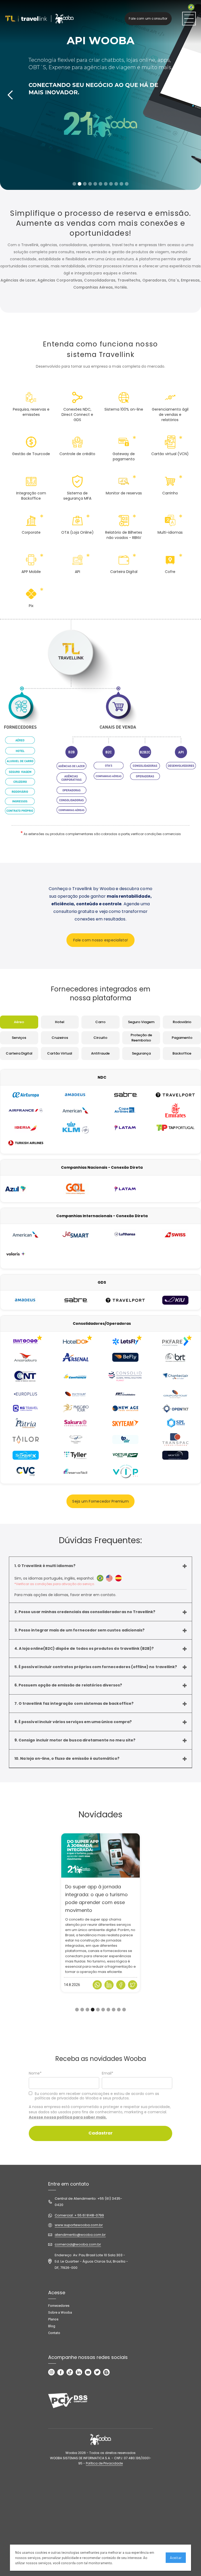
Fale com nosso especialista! (100, 940)
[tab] (19, 1022)
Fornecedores (59, 2306)
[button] (10, 95)
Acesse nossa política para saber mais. (68, 2117)
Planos (53, 2319)
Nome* (35, 2073)
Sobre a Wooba (60, 2312)
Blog (52, 2326)
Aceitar (176, 2558)
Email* (108, 2073)
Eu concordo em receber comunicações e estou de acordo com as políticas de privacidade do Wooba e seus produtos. (97, 2096)
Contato (54, 2333)
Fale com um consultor (148, 18)
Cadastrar (100, 2133)
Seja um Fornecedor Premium (100, 1501)
